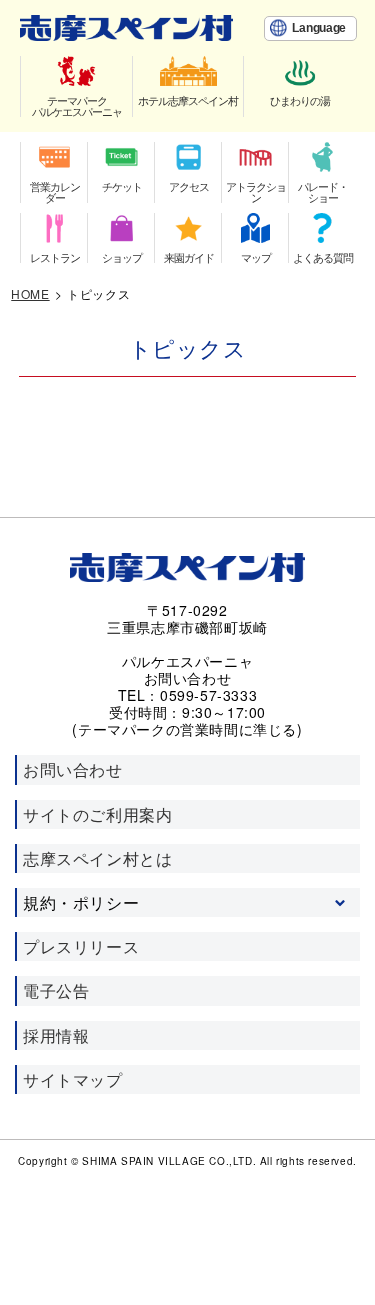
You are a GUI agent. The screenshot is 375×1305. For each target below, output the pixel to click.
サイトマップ (73, 1079)
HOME (30, 293)
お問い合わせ (73, 769)
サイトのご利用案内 (97, 814)
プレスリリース (81, 946)
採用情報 (56, 1035)
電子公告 (56, 990)
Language (319, 28)
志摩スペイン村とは (97, 858)
